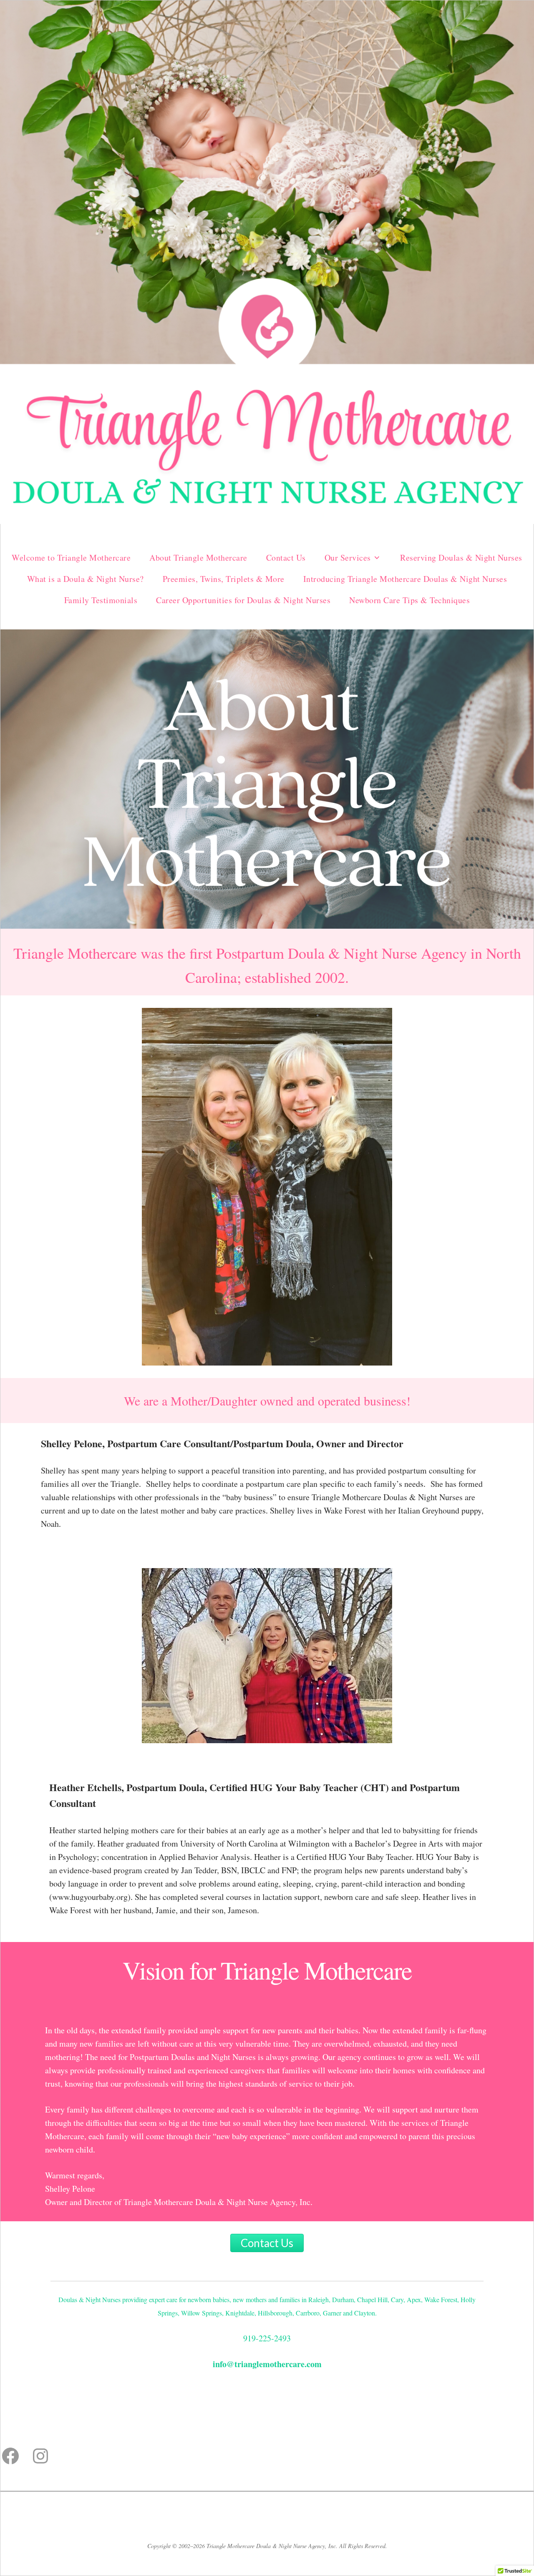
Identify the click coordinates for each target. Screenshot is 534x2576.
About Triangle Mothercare (198, 558)
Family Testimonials (101, 600)
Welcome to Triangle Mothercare (71, 558)
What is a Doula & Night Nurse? (86, 579)
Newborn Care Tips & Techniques (409, 600)
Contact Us (286, 558)
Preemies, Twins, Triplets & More (224, 579)
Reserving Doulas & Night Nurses (461, 558)
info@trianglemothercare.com (267, 2364)
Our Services (348, 558)
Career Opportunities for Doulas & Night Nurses (243, 600)
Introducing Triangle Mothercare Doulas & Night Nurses (405, 579)
